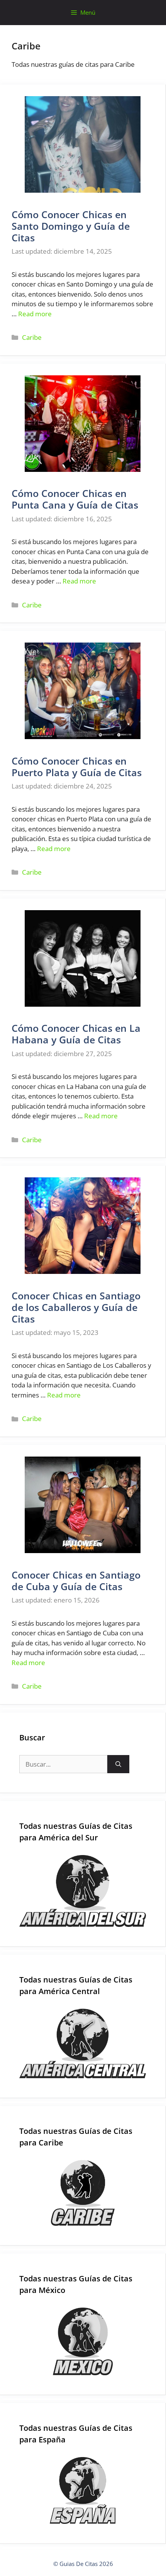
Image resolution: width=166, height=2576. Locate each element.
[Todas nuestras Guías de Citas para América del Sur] (83, 1891)
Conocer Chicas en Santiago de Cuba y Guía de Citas (76, 1581)
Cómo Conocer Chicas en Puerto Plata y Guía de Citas (77, 767)
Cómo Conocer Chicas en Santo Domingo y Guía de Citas (71, 226)
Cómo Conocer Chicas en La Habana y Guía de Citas (76, 1034)
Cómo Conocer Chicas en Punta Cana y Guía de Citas (75, 499)
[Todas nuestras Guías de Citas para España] (83, 2490)
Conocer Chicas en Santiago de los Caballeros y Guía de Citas (76, 1307)
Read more (35, 314)
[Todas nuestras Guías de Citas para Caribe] (83, 2193)
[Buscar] (118, 1764)
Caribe (32, 337)
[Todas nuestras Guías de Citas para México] (83, 2342)
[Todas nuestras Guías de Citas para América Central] (83, 2044)
